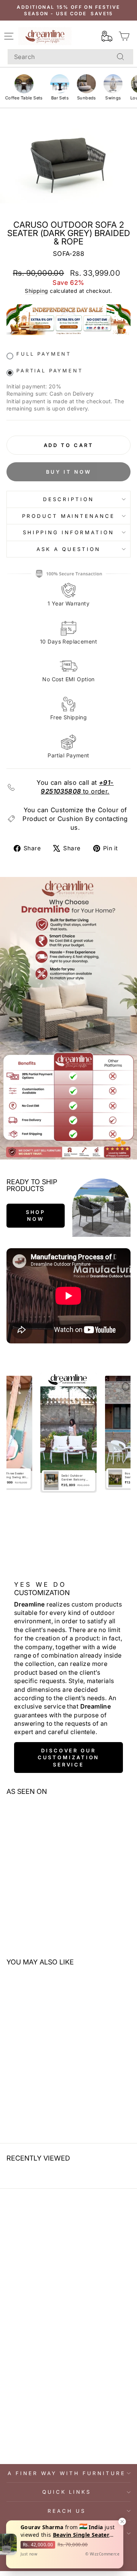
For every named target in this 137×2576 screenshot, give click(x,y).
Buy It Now (69, 472)
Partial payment (50, 371)
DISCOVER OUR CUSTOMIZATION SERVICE (69, 1758)
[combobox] (70, 57)
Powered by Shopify (68, 2565)
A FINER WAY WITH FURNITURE (66, 2473)
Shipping (36, 291)
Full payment (44, 354)
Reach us (67, 2511)
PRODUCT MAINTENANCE (69, 516)
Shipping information (68, 532)
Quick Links (67, 2492)
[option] (68, 1433)
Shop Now (36, 1215)
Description (68, 499)
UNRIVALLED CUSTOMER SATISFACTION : (67, 2533)
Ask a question (68, 549)
